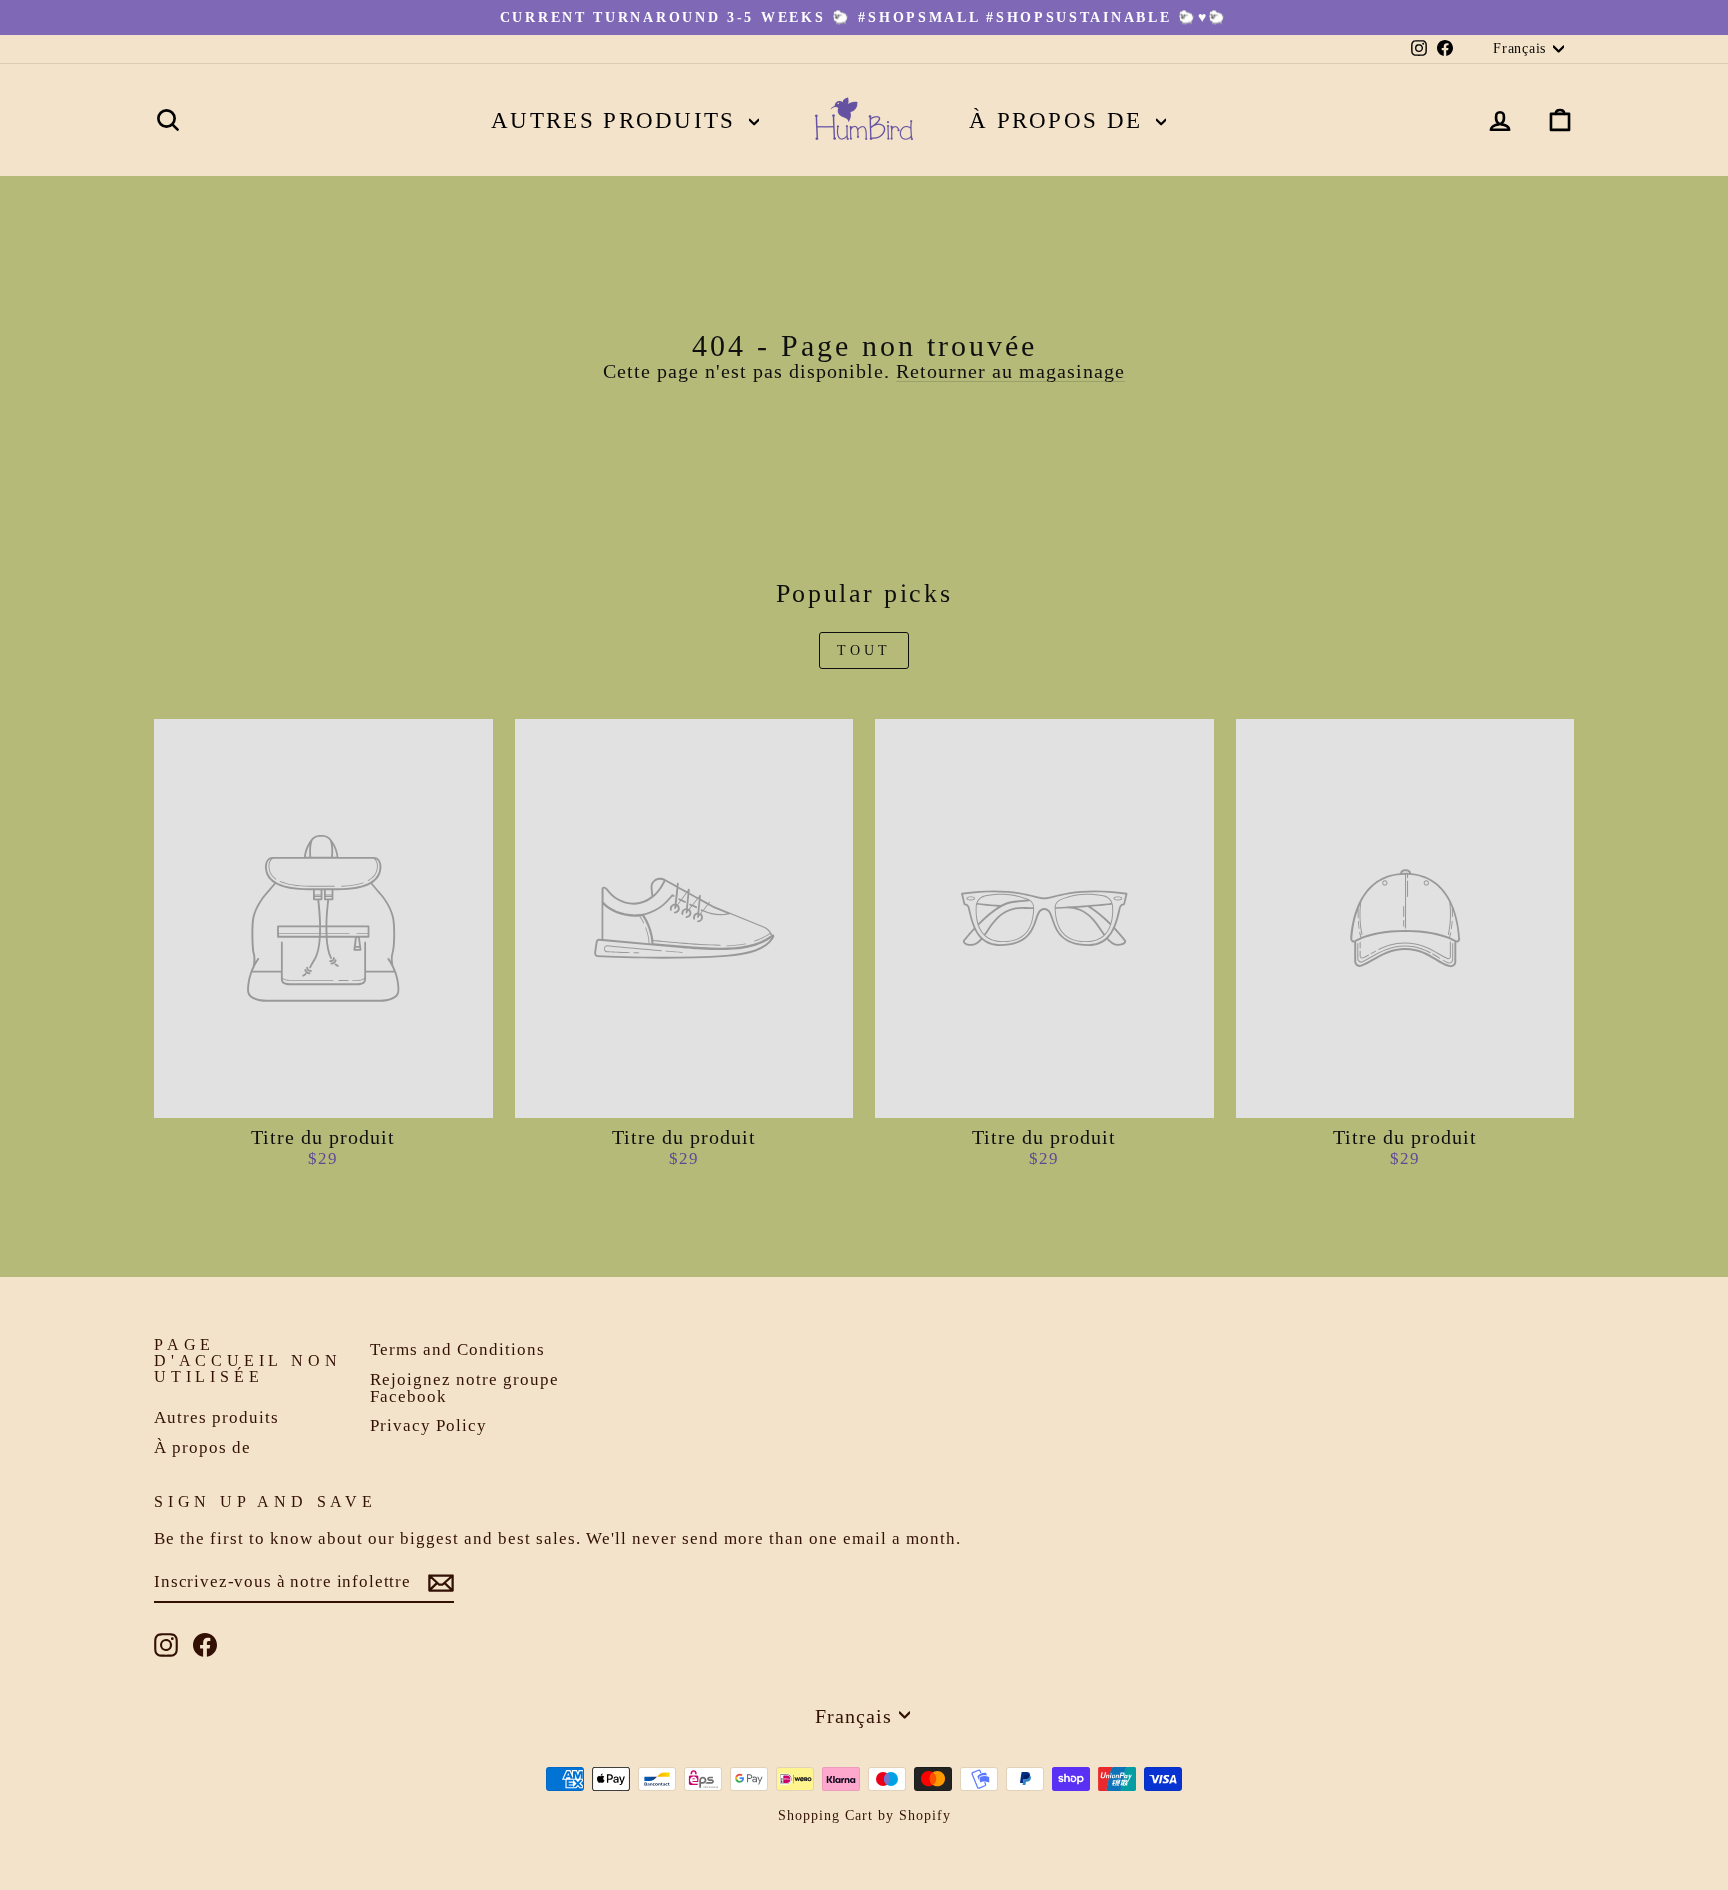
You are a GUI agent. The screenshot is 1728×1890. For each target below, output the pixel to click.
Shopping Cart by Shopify (864, 1815)
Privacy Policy (428, 1425)
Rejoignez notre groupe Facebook (464, 1388)
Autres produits (617, 120)
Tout (864, 650)
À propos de (1060, 120)
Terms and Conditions (457, 1349)
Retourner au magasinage (1010, 371)
